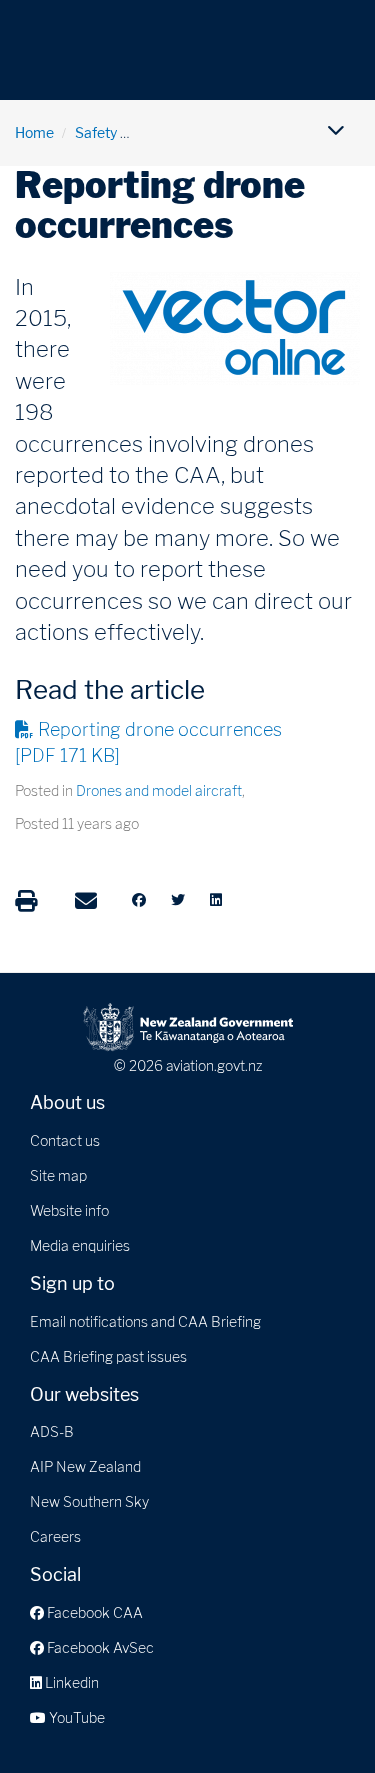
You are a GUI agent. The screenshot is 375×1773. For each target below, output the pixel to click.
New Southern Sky (89, 1501)
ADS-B (52, 1431)
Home (34, 132)
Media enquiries (80, 1245)
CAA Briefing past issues (108, 1356)
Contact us (65, 1140)
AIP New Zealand (85, 1466)
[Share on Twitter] (178, 900)
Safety (96, 132)
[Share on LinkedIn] (216, 900)
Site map (58, 1175)
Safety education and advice (229, 132)
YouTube (75, 1717)
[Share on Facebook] (139, 900)
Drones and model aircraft (159, 790)
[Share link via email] (86, 901)
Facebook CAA (93, 1612)
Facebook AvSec (99, 1647)
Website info (69, 1210)
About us (67, 1102)
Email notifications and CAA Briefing (145, 1321)
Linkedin (70, 1682)
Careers (55, 1536)
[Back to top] (319, 1717)
